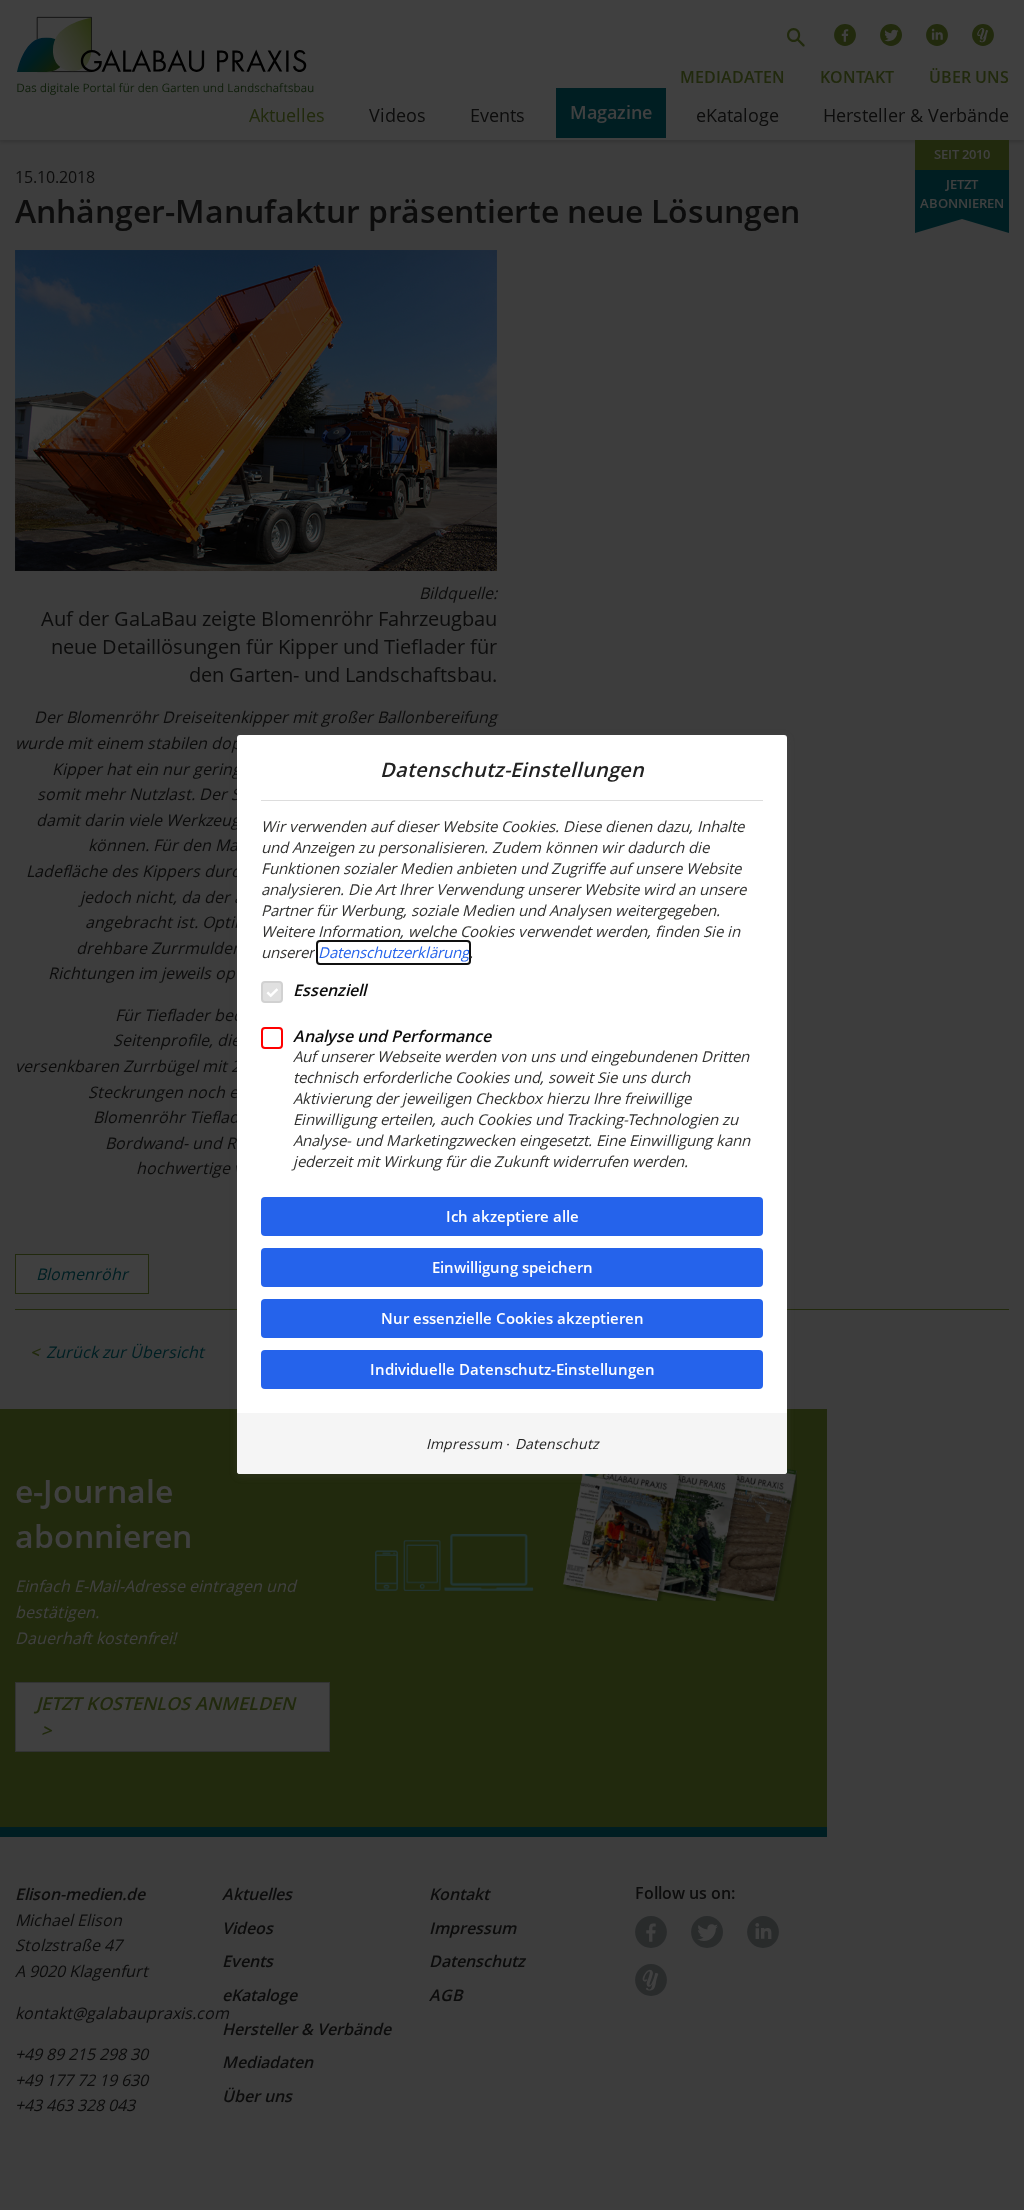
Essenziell (329, 989)
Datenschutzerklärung (393, 952)
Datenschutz (557, 1444)
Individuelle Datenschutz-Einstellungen (512, 1370)
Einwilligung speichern (512, 1268)
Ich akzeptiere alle (512, 1217)
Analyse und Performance (392, 1035)
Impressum (464, 1444)
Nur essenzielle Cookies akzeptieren (512, 1319)
